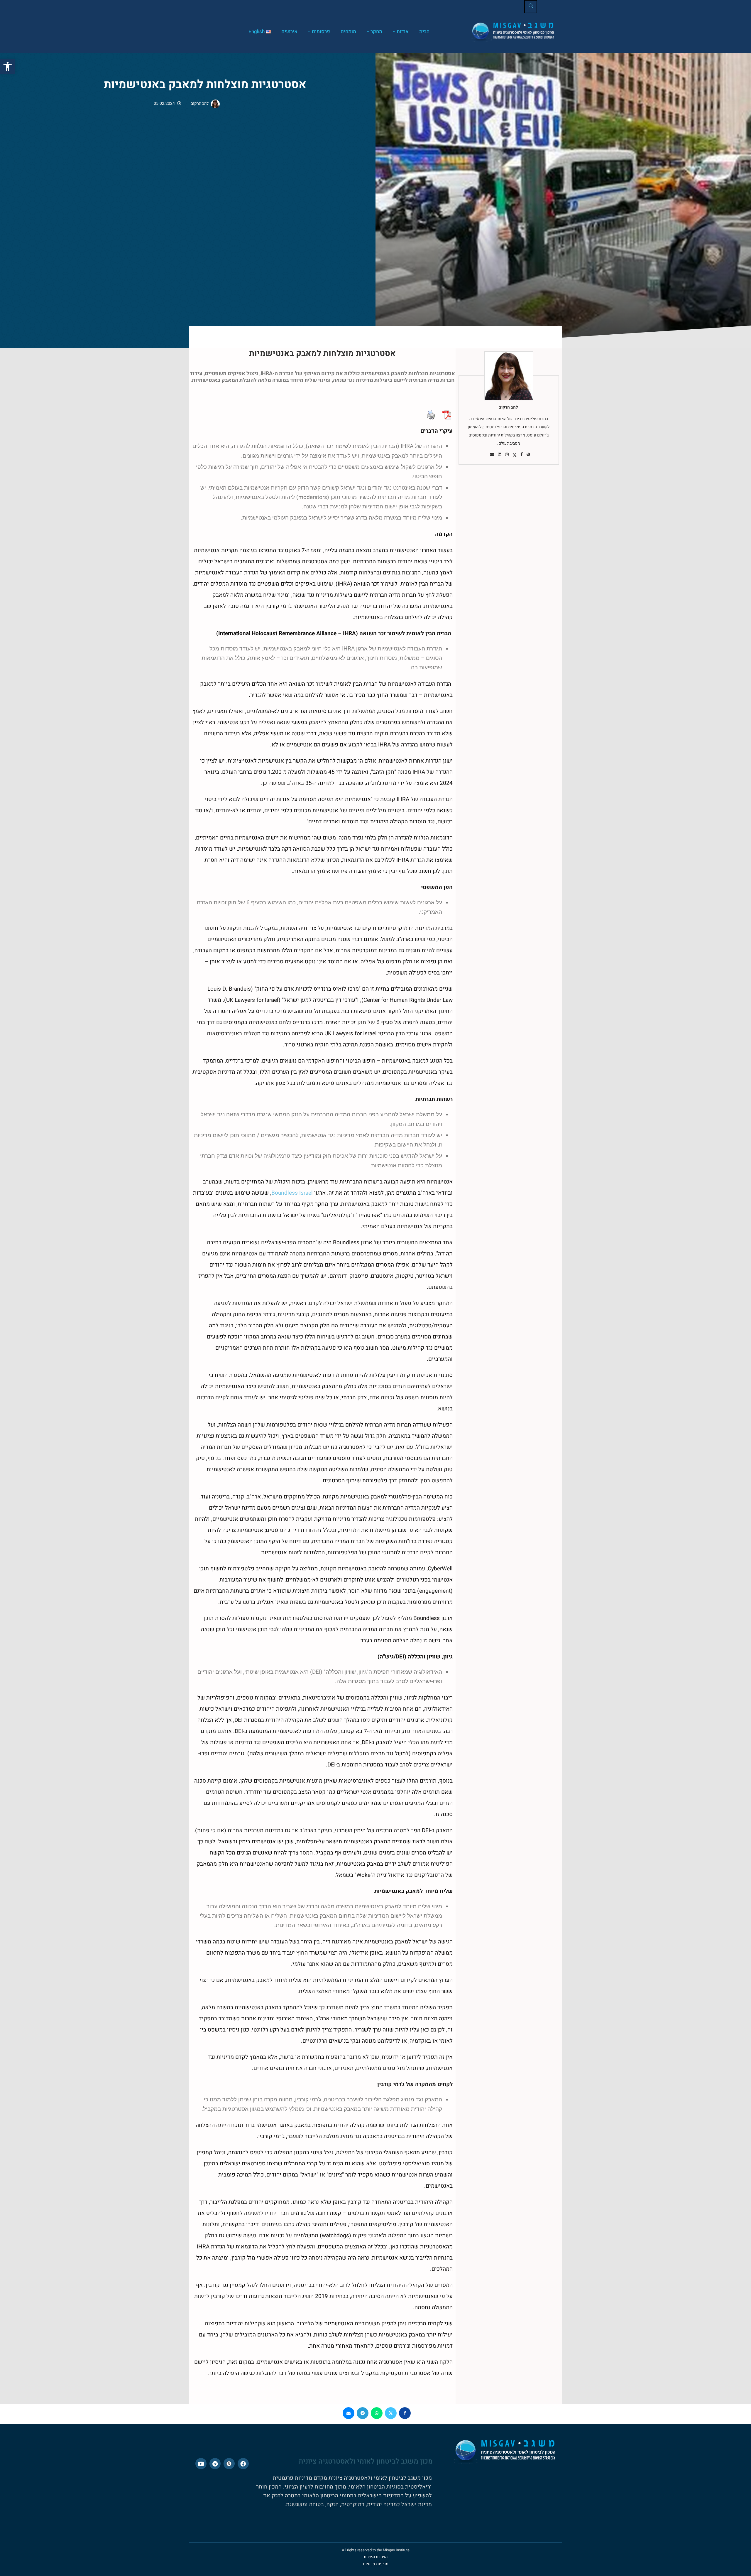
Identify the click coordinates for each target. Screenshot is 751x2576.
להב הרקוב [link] (200, 103)
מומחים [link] (348, 32)
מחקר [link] (376, 32)
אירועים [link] (289, 32)
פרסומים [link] (321, 32)
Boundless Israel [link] (292, 1193)
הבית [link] (424, 32)
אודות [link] (403, 32)
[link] (8, 66)
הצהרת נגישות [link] (376, 2557)
